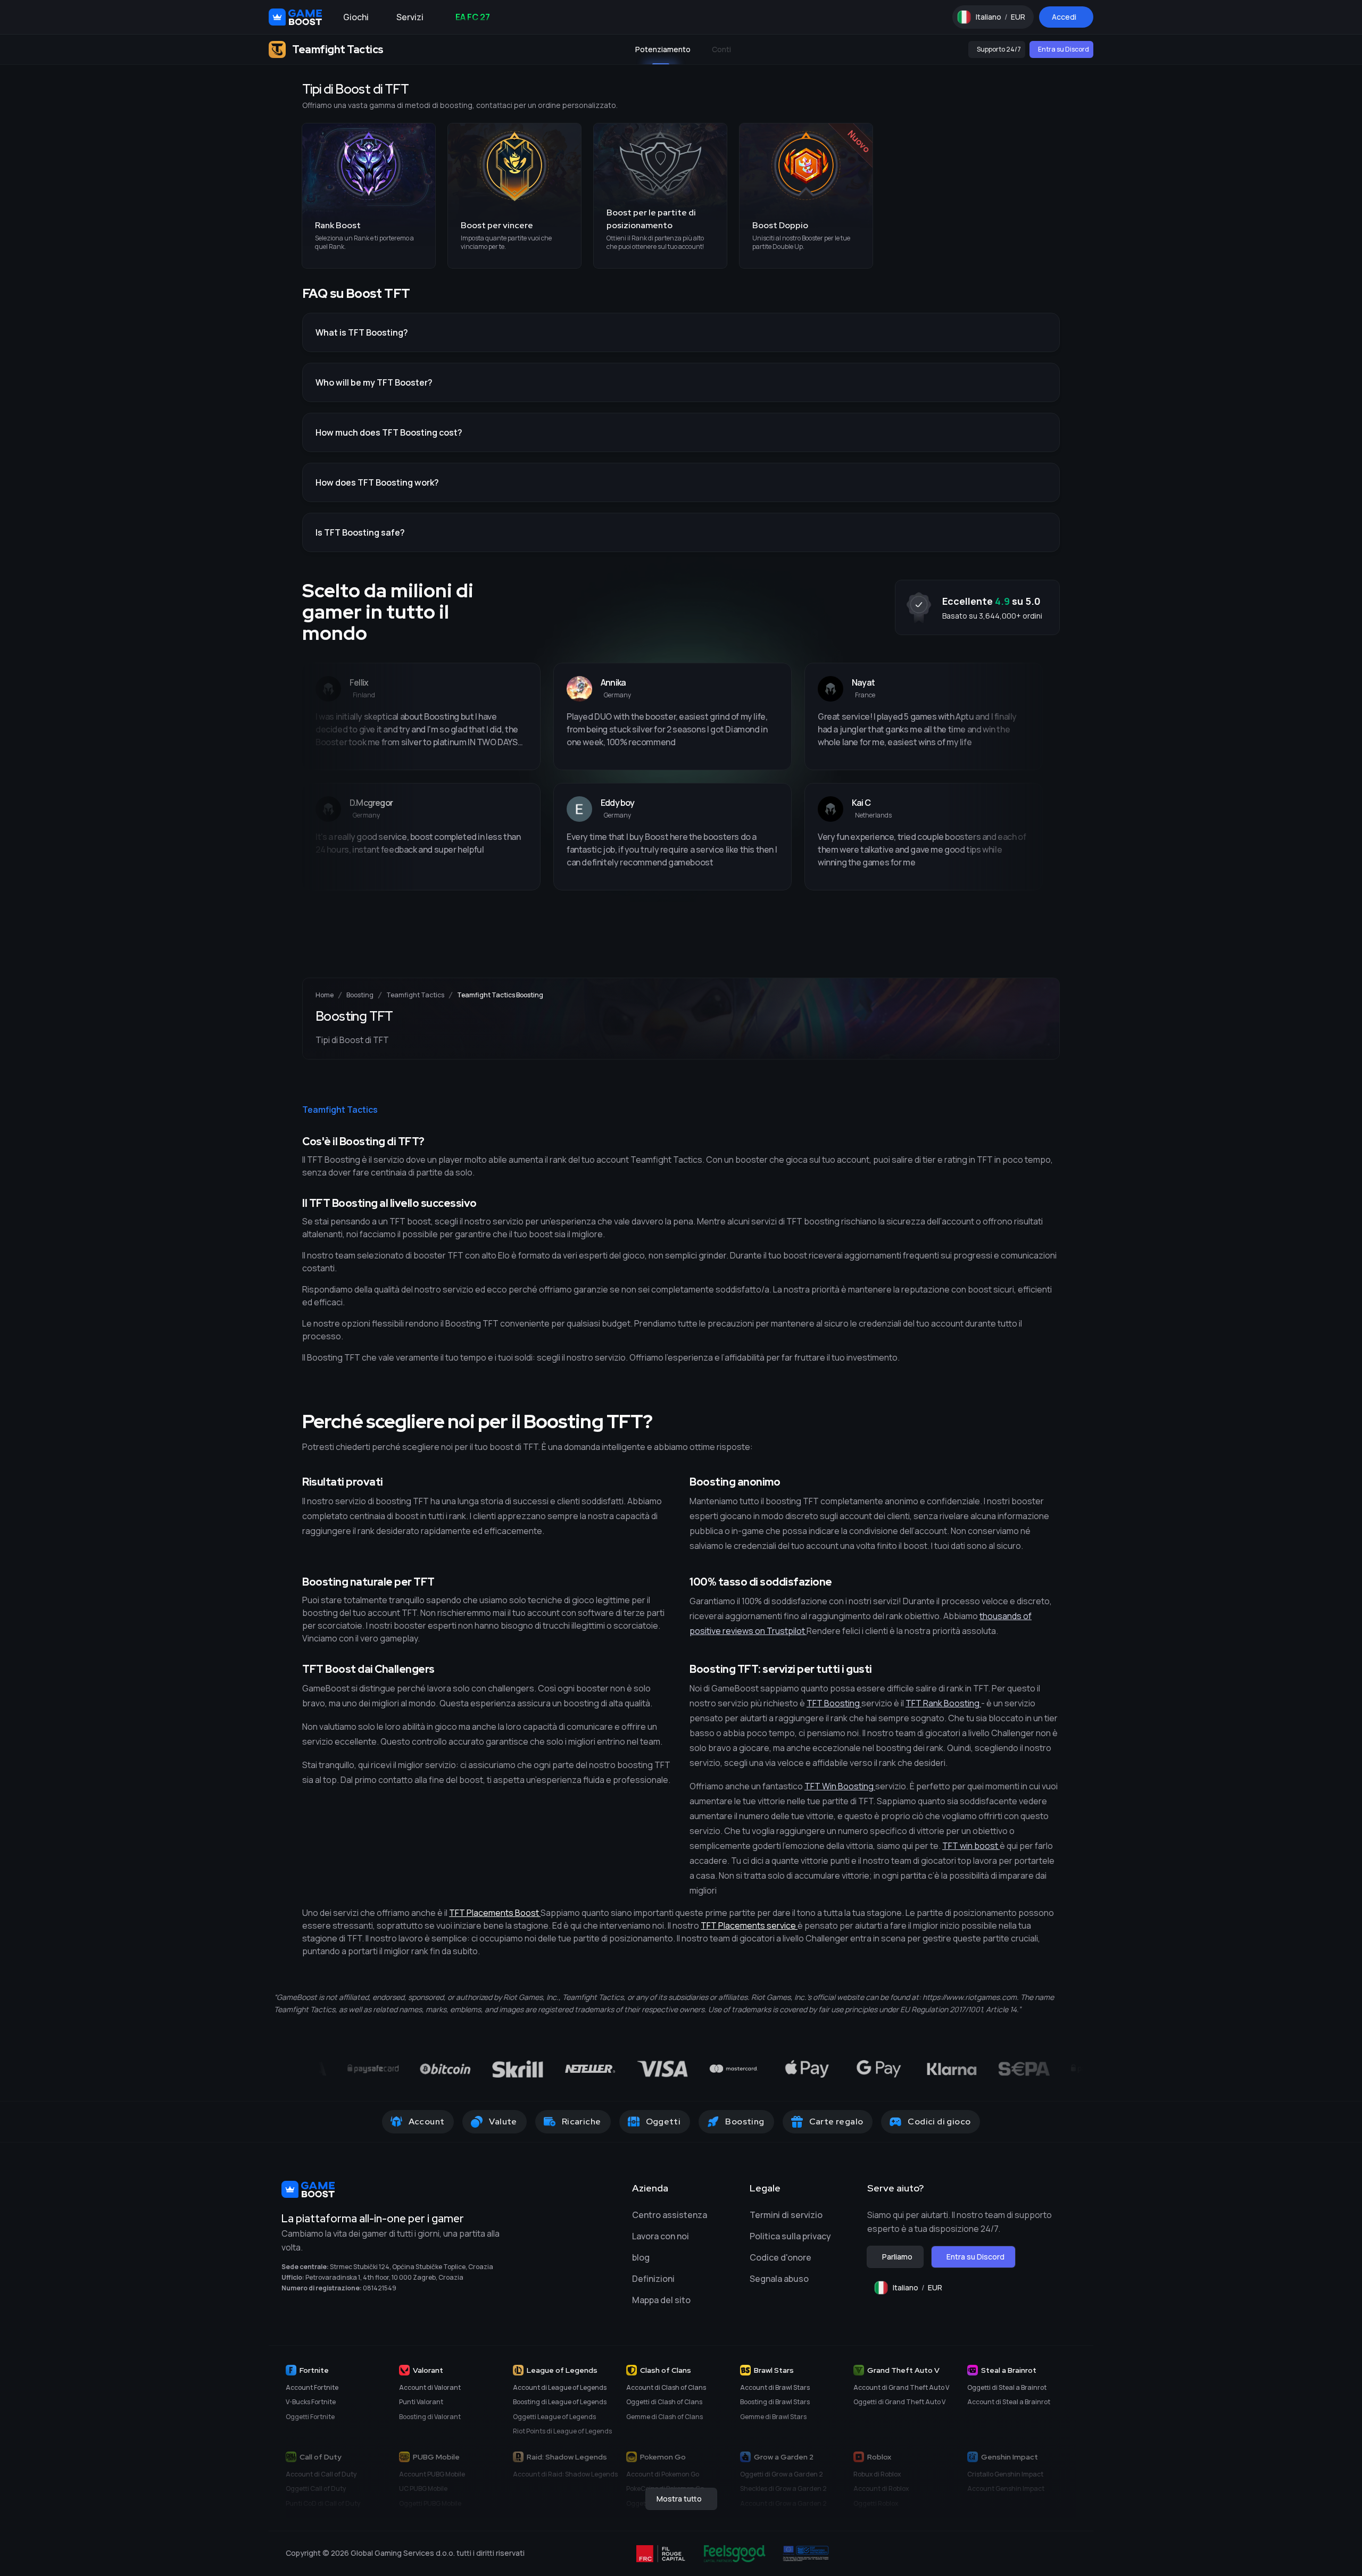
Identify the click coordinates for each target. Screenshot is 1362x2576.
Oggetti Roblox (876, 2503)
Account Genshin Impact (1006, 2489)
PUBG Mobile (436, 2457)
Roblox (879, 2457)
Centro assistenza (670, 2215)
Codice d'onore (780, 2257)
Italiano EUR (1005, 19)
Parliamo (897, 2257)
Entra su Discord (1064, 49)
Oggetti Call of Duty (316, 2489)
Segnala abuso (779, 2279)
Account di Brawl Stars (775, 2387)
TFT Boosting (834, 1703)
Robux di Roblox (877, 2474)
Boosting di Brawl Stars (775, 2402)
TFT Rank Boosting (943, 1703)
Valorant (428, 2370)
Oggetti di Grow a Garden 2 (782, 2474)
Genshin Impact (1010, 2457)
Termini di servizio (786, 2215)
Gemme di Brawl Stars (773, 2417)
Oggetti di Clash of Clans (664, 2402)
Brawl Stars (774, 2370)
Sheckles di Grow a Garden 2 (783, 2489)
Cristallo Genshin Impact (1005, 2474)
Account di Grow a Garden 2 (783, 2503)
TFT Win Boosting (840, 1786)
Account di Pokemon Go (663, 2474)
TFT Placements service (749, 1925)
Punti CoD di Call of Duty (323, 2503)
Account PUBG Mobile (432, 2474)
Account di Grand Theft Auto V (901, 2387)
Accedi (1064, 17)
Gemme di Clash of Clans (665, 2417)
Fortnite (314, 2370)
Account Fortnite (312, 2387)
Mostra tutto (679, 2499)
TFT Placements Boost (495, 1913)
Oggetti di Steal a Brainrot (1007, 2387)
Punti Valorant (421, 2402)
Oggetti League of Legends (554, 2417)
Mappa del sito (661, 2300)
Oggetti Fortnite (310, 2417)
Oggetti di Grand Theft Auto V (899, 2402)
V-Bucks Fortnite (311, 2402)
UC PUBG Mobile (423, 2489)
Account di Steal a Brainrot (1009, 2402)
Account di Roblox (881, 2489)
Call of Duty (321, 2457)
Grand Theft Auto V (903, 2370)
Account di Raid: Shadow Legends (565, 2474)
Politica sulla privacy (790, 2236)
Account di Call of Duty (321, 2474)
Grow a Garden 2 (784, 2457)
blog (641, 2257)
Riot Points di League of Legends (562, 2431)
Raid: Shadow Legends (567, 2457)
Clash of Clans (666, 2370)
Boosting (360, 995)
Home (325, 995)
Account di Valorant (430, 2387)
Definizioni (653, 2279)
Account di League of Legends (560, 2387)
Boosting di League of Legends (560, 2402)
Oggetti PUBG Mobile (430, 2503)
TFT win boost (971, 1846)
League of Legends (562, 2370)
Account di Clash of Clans (666, 2387)
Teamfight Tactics (415, 995)
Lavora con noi (661, 2236)
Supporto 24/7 (999, 49)
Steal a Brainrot (1009, 2370)
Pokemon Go (663, 2457)
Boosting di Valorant (430, 2417)
